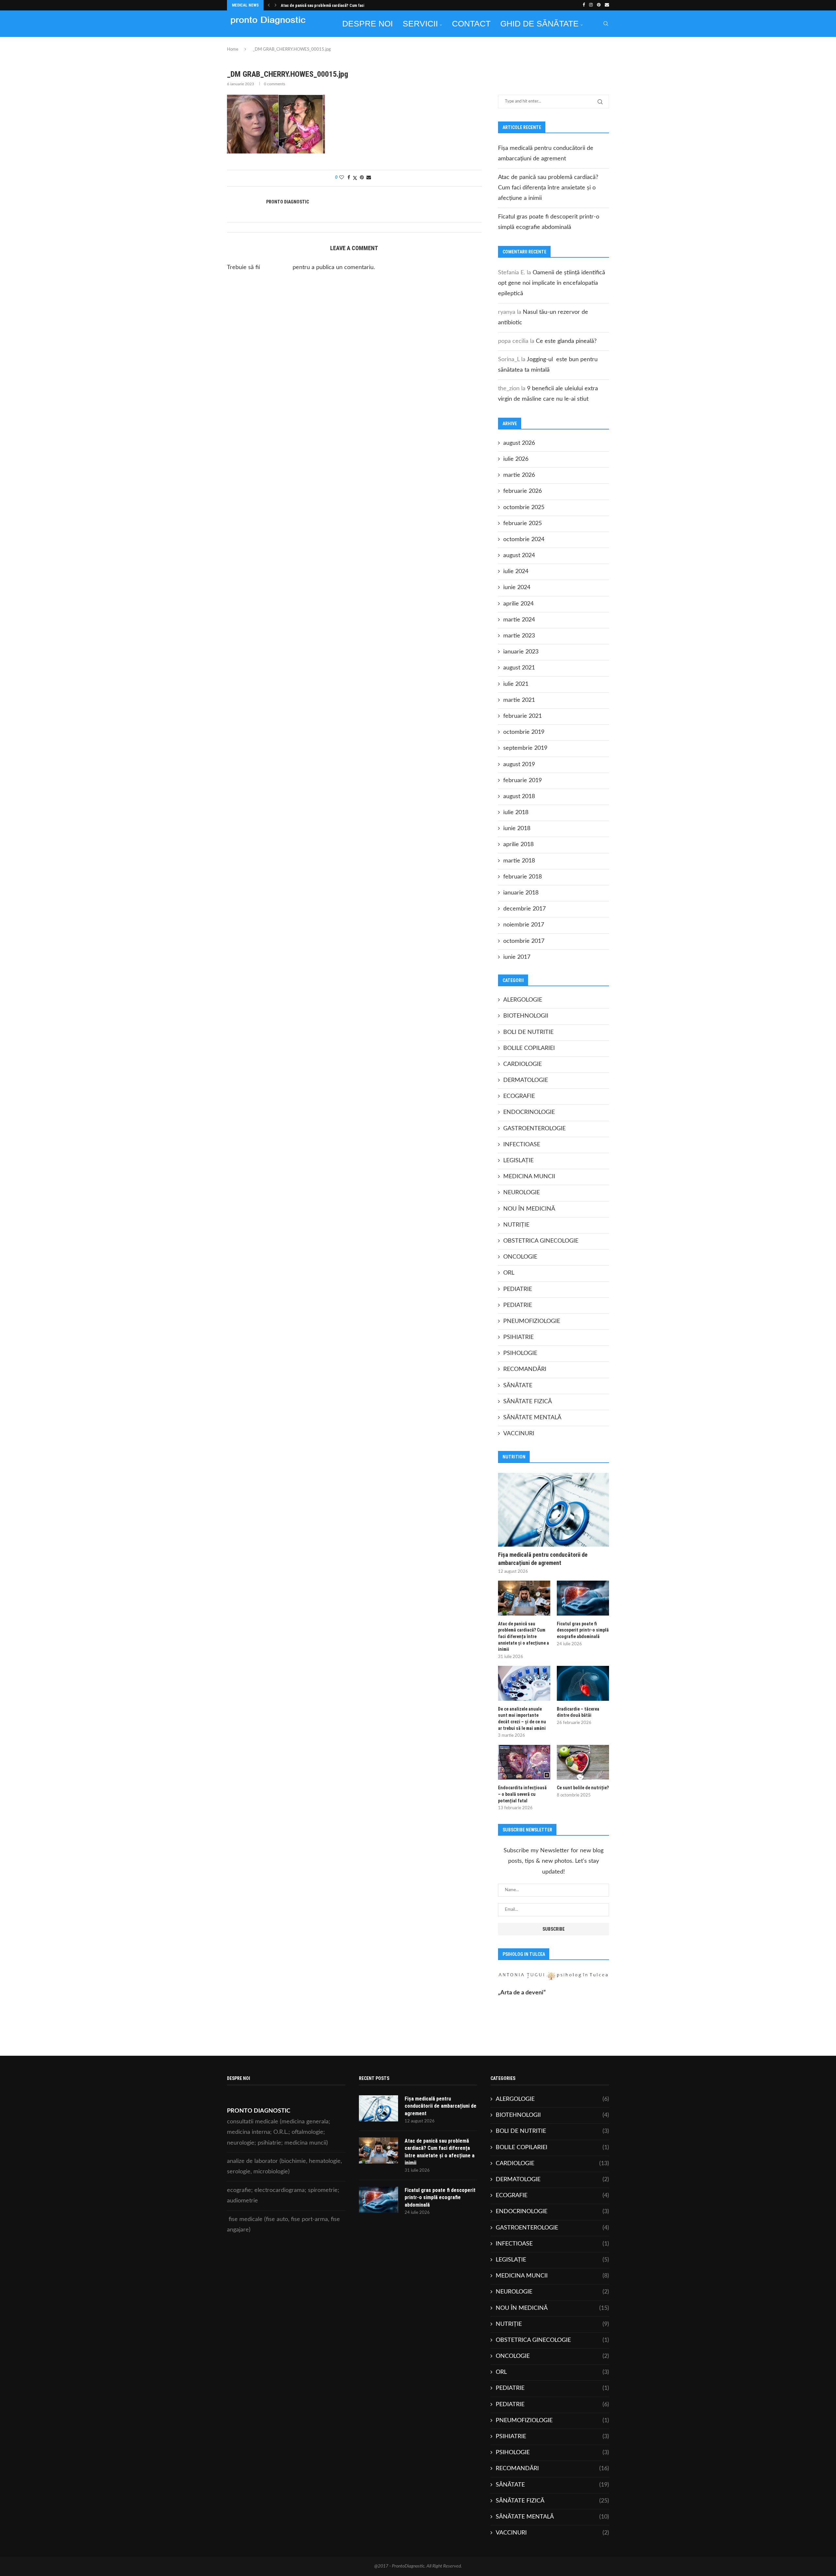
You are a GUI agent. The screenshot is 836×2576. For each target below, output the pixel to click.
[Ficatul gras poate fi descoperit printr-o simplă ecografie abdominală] (583, 1598)
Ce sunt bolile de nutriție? (583, 1788)
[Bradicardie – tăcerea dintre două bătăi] (583, 1683)
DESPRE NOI (368, 24)
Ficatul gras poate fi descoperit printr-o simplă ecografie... (333, 6)
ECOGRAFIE (519, 1096)
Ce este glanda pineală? (566, 341)
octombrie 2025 (524, 507)
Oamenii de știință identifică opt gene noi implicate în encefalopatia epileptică (552, 283)
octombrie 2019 (524, 732)
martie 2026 (519, 475)
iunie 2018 (517, 829)
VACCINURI (519, 1434)
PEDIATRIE (518, 1289)
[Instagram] (591, 5)
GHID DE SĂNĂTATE (539, 24)
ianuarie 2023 (521, 652)
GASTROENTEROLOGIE (534, 1129)
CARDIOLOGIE (522, 1064)
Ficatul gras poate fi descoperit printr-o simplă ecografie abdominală (583, 1630)
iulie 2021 (516, 684)
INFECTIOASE (522, 1145)
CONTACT (471, 24)
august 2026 (519, 443)
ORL (509, 1273)
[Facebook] (584, 5)
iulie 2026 (516, 459)
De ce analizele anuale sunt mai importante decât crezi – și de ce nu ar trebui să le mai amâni (522, 1719)
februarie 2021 (522, 716)
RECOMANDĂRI (525, 1369)
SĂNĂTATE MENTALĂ (532, 1418)
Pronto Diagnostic (288, 202)
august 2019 (519, 765)
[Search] (606, 24)
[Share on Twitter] (355, 178)
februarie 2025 (522, 523)
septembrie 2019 (525, 748)
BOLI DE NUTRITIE (528, 1032)
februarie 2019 (522, 781)
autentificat (276, 267)
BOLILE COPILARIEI (529, 1048)
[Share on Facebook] (349, 178)
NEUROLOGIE (522, 1193)
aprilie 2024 (518, 604)
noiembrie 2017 (524, 925)
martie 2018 (519, 861)
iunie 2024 (517, 588)
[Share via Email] (369, 178)
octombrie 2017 (524, 941)
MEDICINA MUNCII (529, 1177)
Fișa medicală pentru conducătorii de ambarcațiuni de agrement (543, 1559)
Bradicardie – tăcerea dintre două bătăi (578, 1712)
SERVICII (420, 24)
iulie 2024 (516, 572)
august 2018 (519, 797)
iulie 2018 (516, 813)
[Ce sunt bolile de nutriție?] (583, 1762)
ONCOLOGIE (520, 1257)
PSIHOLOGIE (520, 1353)
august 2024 (519, 555)
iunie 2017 (517, 957)
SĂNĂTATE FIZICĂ (528, 1402)
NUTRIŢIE (516, 1225)
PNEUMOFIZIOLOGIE (532, 1321)
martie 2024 (519, 620)
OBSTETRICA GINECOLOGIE (541, 1241)
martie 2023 (519, 636)
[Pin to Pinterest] (362, 178)
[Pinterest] (599, 5)
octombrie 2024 (524, 539)
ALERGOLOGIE (523, 1000)
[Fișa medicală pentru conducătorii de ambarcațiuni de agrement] (554, 1510)
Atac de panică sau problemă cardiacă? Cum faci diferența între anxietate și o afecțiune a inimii (548, 188)
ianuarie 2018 (521, 893)
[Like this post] (342, 178)
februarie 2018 (522, 877)
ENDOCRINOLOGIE (529, 1112)
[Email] (607, 5)
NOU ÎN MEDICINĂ (529, 1209)
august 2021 (519, 668)
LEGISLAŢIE (518, 1161)
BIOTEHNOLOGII (526, 1016)
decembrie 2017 (524, 909)
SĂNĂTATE (518, 1386)
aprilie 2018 (518, 845)
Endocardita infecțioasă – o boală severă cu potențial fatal (522, 1794)
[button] (269, 5)
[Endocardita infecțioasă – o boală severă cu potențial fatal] (524, 1762)
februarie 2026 (522, 491)
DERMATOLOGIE (526, 1080)
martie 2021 (519, 700)
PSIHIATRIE (518, 1337)
